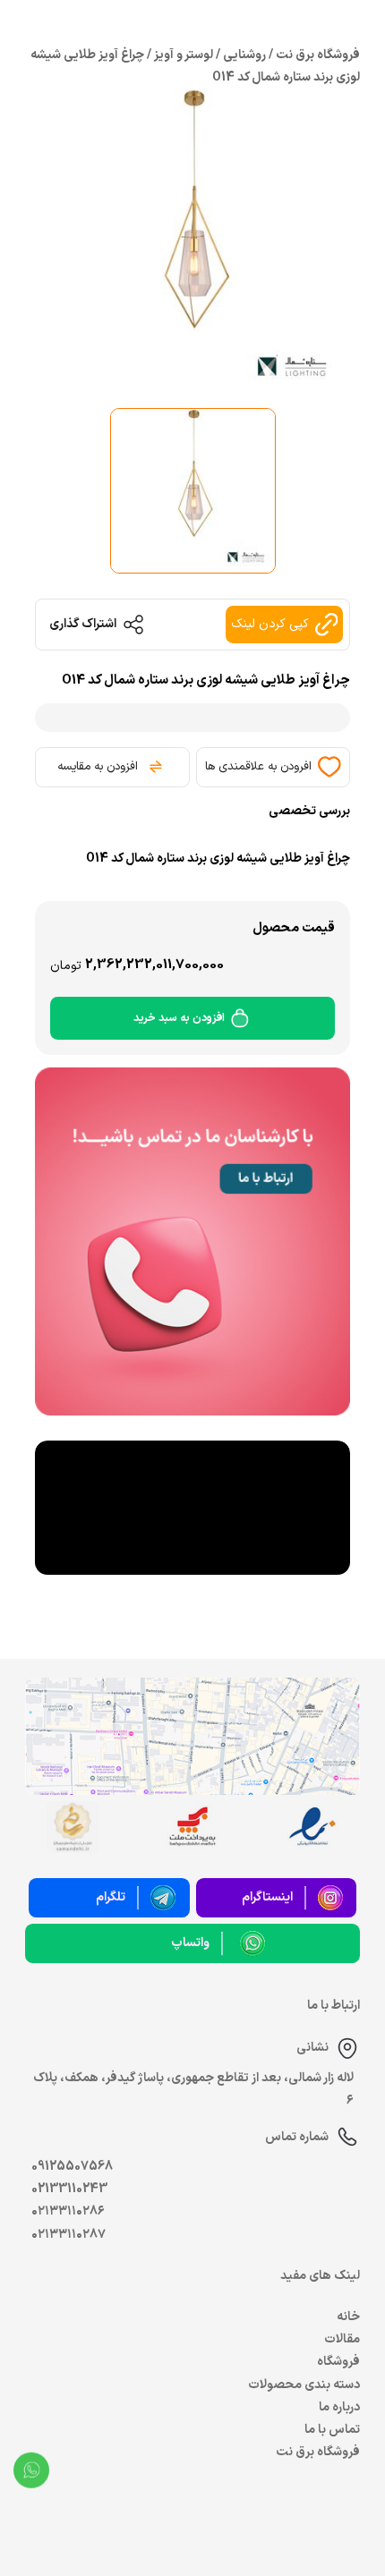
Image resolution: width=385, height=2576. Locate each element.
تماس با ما (332, 2430)
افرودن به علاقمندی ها (258, 767)
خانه (348, 2317)
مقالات (342, 2339)
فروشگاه (338, 2362)
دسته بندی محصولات (304, 2385)
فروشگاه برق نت (318, 2452)
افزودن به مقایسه (98, 767)
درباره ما (339, 2407)
